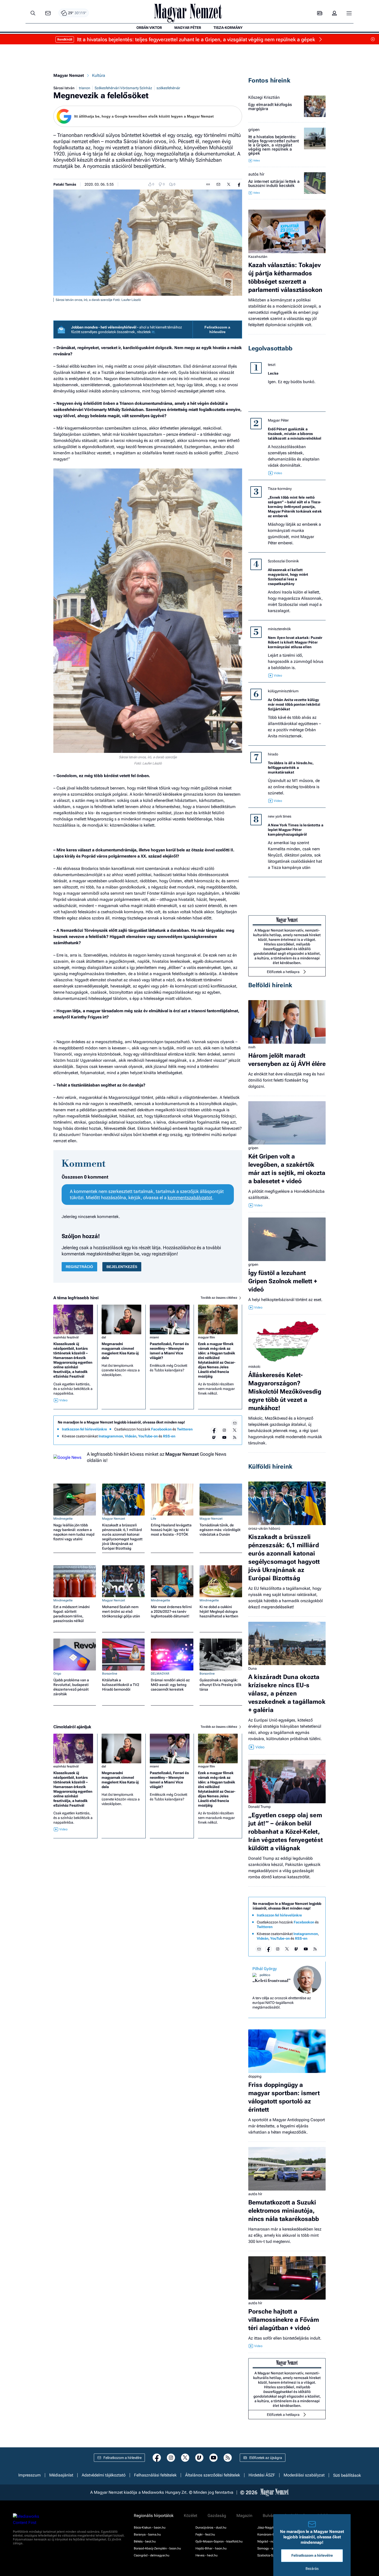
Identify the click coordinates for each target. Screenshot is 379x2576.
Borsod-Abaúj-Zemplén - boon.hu (157, 2548)
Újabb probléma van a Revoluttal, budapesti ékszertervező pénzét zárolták (71, 1687)
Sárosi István (64, 88)
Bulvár (268, 2516)
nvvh (252, 1047)
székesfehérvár (168, 88)
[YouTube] (224, 1437)
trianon (85, 88)
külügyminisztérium (283, 691)
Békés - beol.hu (145, 2541)
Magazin (244, 2516)
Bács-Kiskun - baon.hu (150, 2528)
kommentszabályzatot (190, 1198)
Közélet (191, 2516)
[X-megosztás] (229, 184)
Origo (57, 1674)
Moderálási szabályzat (304, 2475)
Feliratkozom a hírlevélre (217, 330)
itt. (154, 332)
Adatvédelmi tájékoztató (104, 2475)
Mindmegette (63, 1519)
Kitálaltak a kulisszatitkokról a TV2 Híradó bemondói (121, 1685)
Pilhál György (265, 1969)
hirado (273, 754)
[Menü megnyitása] (349, 13)
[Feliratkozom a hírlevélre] (48, 13)
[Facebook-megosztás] (239, 184)
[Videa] (214, 1437)
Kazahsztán (258, 257)
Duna (253, 1668)
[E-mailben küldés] (218, 184)
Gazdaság (217, 2516)
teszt (272, 365)
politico (265, 1975)
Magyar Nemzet (69, 75)
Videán (131, 1436)
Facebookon (161, 1429)
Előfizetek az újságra (266, 2458)
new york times (280, 816)
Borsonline (110, 1674)
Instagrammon (111, 1436)
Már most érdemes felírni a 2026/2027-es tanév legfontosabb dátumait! (171, 1611)
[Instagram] (224, 1430)
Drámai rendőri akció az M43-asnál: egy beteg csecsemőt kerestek (170, 1685)
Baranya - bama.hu (147, 2534)
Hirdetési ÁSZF (262, 2475)
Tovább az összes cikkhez (219, 1298)
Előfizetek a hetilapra (283, 972)
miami (154, 1337)
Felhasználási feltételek (155, 2475)
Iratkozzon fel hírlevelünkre (84, 1429)
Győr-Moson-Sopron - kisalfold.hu (219, 2541)
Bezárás (312, 2569)
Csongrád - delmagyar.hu (152, 2555)
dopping (255, 2076)
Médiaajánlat (61, 2475)
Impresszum (30, 2475)
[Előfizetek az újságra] (320, 13)
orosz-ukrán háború (264, 1528)
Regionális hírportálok (154, 2516)
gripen (254, 130)
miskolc (254, 1367)
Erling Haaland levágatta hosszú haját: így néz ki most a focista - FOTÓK (171, 1530)
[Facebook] (214, 1430)
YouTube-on (148, 1436)
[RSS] (235, 1437)
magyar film (207, 1337)
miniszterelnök (279, 629)
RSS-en (169, 1436)
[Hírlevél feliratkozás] (235, 1423)
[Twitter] (235, 1430)
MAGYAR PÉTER (188, 28)
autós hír (256, 174)
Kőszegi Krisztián (264, 97)
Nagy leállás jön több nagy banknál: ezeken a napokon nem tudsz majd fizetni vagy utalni (74, 1532)
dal (104, 1337)
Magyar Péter (278, 420)
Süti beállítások (347, 2475)
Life (154, 1519)
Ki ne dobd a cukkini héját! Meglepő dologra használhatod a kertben (219, 1611)
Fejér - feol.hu (205, 2534)
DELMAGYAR (160, 1674)
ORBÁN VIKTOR (149, 28)
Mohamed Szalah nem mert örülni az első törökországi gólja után (121, 1611)
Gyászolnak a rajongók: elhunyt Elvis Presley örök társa (220, 1685)
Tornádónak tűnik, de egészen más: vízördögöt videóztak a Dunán (220, 1530)
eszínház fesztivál (66, 1337)
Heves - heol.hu (207, 2555)
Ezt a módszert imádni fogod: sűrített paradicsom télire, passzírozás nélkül (72, 1614)
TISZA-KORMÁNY (228, 28)
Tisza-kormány (280, 489)
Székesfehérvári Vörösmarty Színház (123, 88)
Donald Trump (259, 1807)
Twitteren (185, 1429)
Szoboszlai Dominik (283, 561)
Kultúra (99, 75)
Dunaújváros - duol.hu (211, 2528)
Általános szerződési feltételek (213, 2475)
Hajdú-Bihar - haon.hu (211, 2548)
